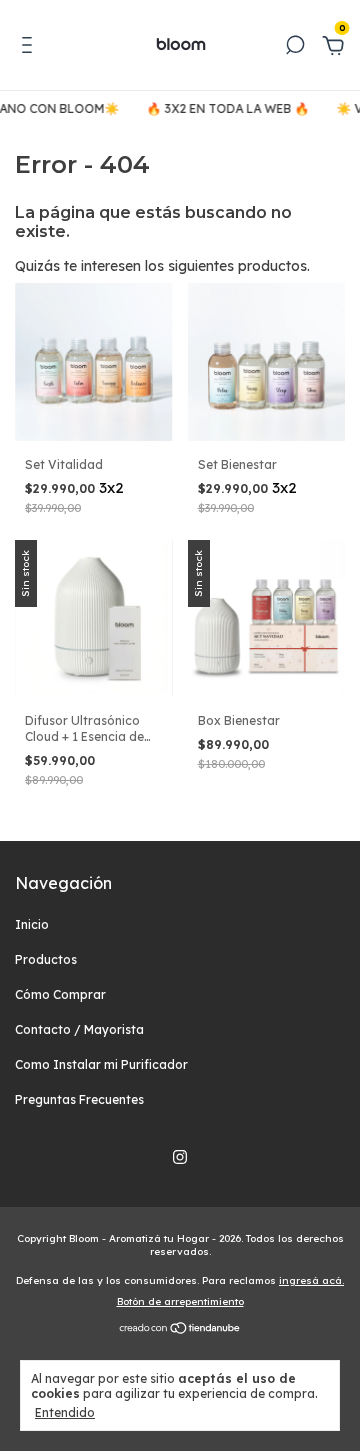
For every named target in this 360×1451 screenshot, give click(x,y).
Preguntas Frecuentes (79, 1099)
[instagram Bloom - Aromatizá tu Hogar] (180, 1157)
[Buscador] (295, 48)
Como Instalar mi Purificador (101, 1064)
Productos (46, 959)
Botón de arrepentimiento (180, 1301)
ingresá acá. (311, 1280)
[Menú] (30, 48)
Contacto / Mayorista (79, 1029)
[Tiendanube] (180, 1330)
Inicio (32, 924)
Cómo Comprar (60, 994)
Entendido (65, 1412)
